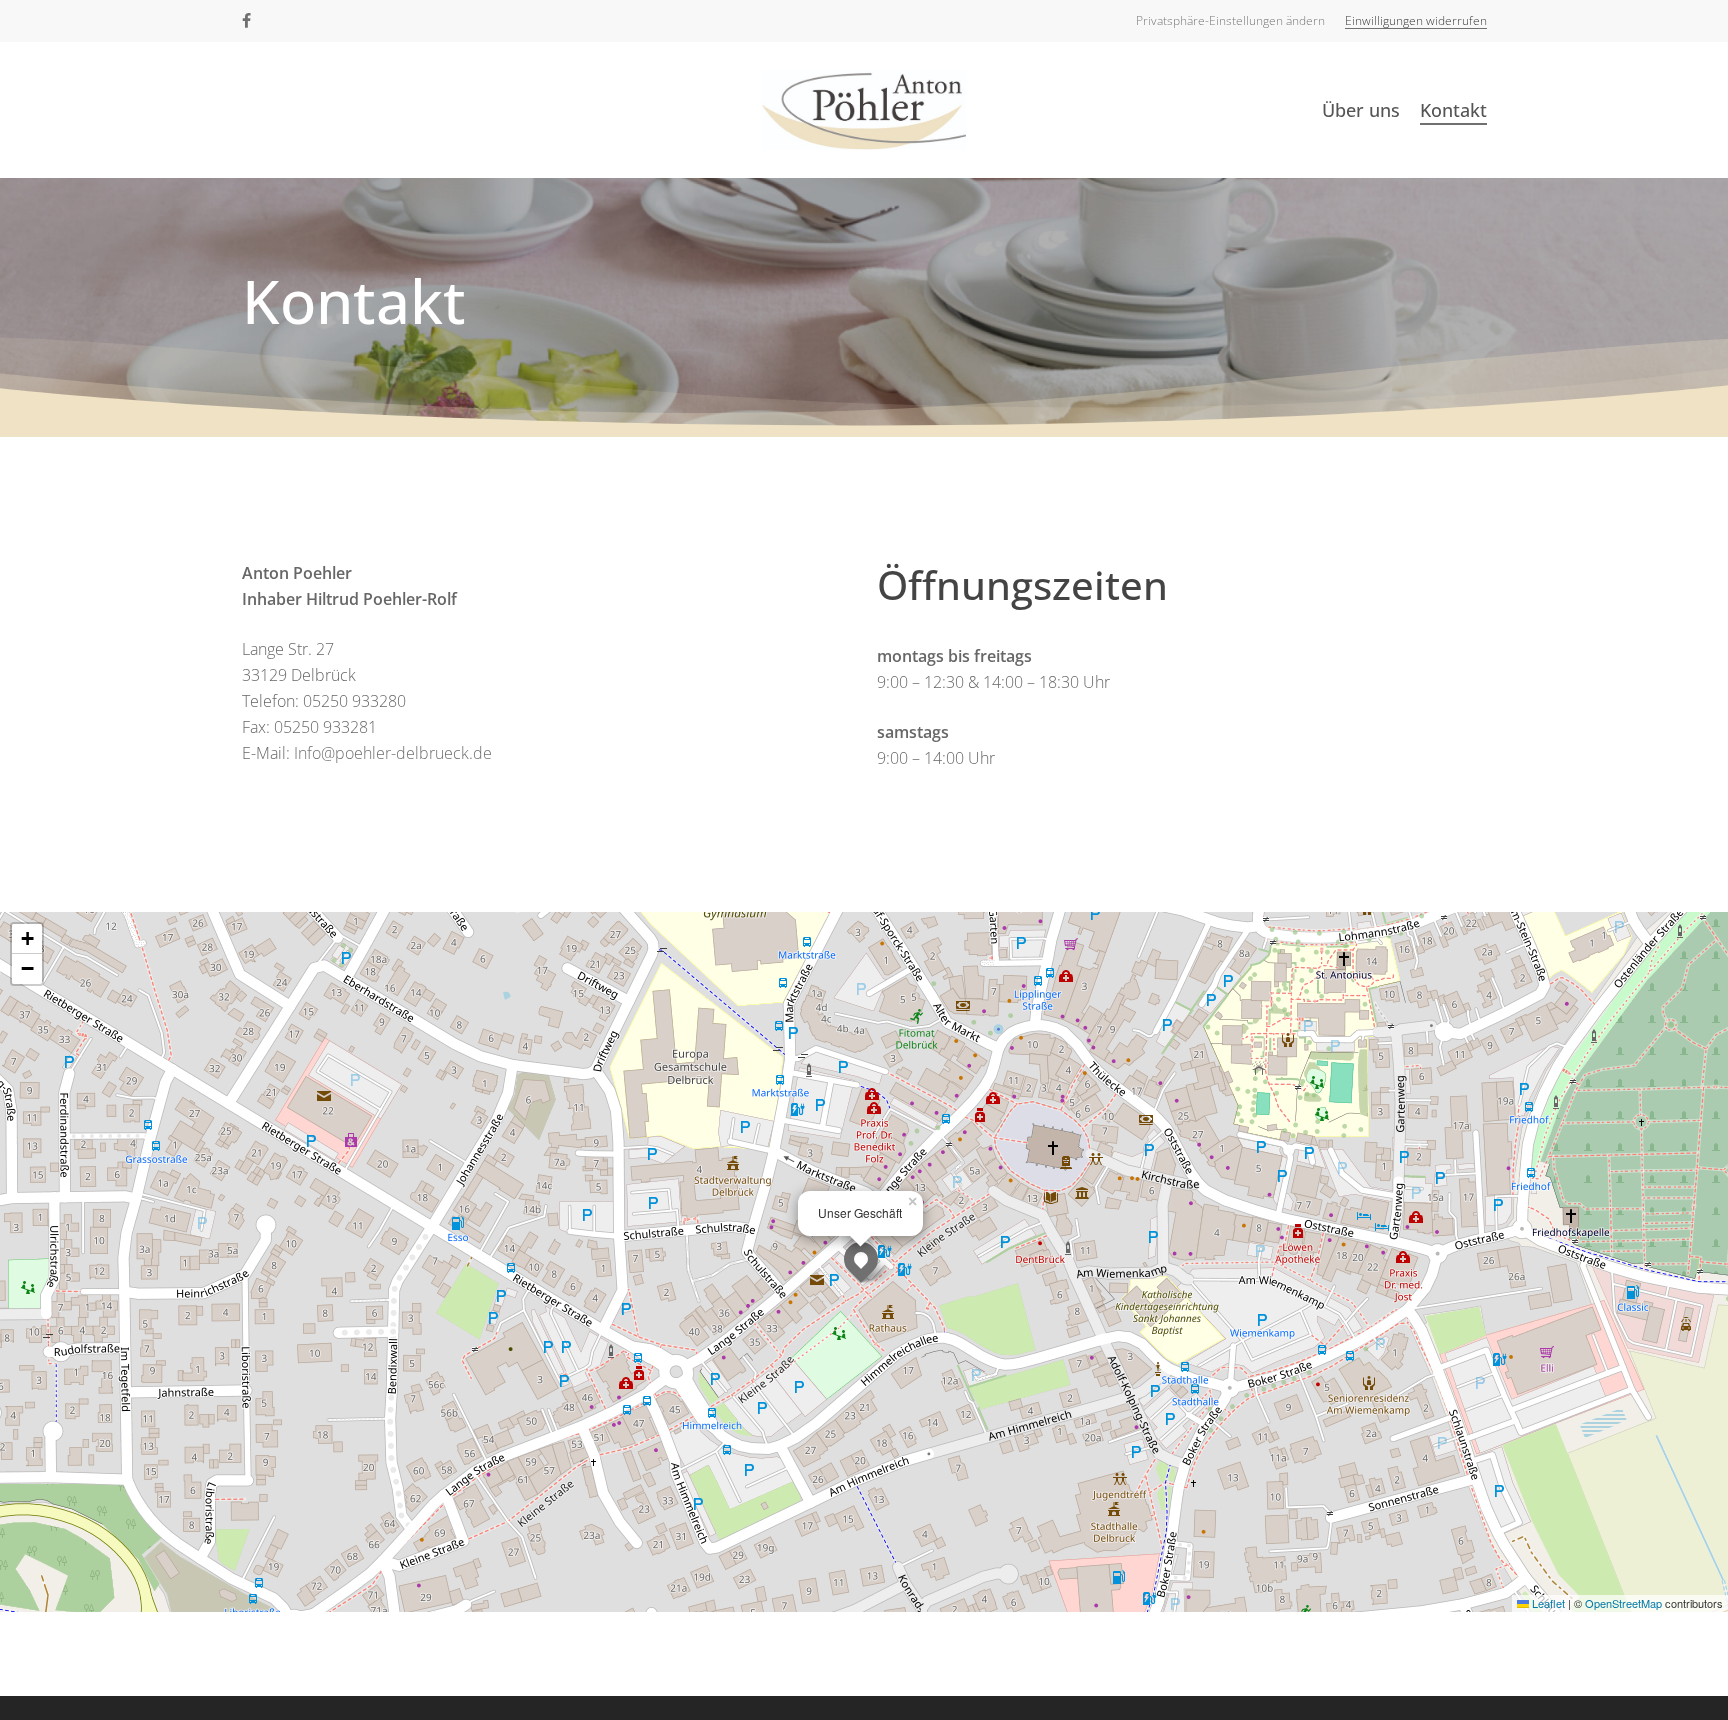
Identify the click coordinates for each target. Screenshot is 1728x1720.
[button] (1230, 21)
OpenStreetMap (1623, 1603)
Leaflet (1547, 1603)
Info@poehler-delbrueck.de (393, 753)
